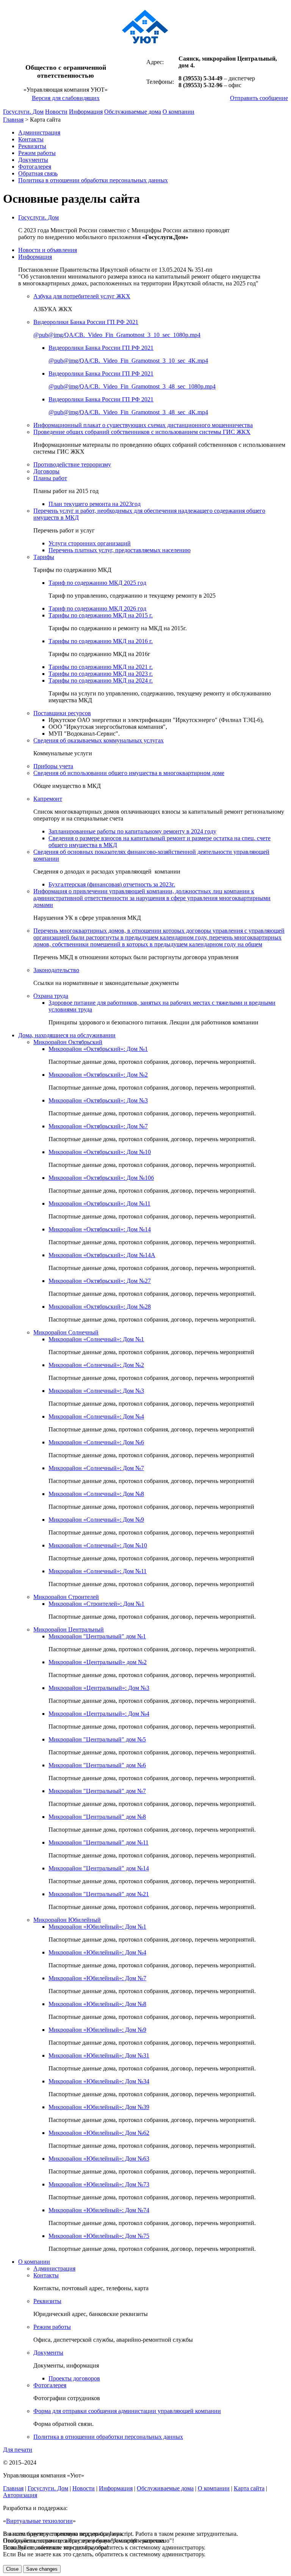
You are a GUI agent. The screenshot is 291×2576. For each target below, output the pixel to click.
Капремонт (48, 799)
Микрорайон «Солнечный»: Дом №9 (96, 1520)
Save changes (42, 2569)
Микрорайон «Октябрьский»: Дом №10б (101, 1178)
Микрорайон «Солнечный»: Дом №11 (98, 1571)
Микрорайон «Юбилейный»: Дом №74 (99, 2210)
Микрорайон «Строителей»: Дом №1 (96, 1604)
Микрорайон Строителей (66, 1597)
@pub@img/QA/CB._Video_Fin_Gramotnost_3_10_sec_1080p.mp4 (117, 335)
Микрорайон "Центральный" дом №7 (97, 1791)
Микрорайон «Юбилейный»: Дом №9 (97, 2030)
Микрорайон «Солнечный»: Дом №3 (96, 1391)
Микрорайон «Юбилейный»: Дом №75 (99, 2236)
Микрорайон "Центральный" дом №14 (99, 1868)
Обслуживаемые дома (133, 112)
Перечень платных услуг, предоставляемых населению (120, 550)
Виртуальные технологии (39, 2521)
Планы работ (50, 478)
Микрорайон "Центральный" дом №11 (99, 1842)
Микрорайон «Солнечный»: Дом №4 (96, 1416)
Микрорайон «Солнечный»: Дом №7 (96, 1468)
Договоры (46, 471)
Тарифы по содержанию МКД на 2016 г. (101, 641)
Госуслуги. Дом (23, 112)
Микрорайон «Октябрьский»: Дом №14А (102, 1255)
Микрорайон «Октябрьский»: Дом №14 (100, 1229)
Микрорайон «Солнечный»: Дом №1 (96, 1339)
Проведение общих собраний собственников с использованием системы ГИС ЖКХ (142, 432)
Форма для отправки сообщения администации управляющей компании (127, 2411)
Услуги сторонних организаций (90, 543)
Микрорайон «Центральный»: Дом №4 (99, 1714)
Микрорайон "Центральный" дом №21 (99, 1894)
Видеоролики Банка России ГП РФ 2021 (86, 322)
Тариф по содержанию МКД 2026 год (97, 608)
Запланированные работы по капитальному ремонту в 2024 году (132, 831)
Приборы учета (53, 766)
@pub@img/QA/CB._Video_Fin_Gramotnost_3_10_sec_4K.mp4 (128, 361)
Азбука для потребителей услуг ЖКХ (82, 296)
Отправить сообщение (259, 98)
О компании (178, 112)
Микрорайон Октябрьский (68, 1042)
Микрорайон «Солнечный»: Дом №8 (96, 1494)
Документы (33, 160)
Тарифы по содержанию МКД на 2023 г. (101, 674)
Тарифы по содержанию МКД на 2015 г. (101, 615)
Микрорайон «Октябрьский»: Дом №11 (99, 1203)
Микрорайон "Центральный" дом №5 (97, 1739)
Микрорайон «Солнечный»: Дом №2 (96, 1365)
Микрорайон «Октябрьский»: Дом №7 (98, 1126)
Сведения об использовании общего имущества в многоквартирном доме (129, 773)
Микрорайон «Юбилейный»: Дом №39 (99, 2107)
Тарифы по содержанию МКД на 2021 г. (101, 667)
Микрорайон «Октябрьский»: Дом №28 (100, 1307)
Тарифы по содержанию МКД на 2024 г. (101, 680)
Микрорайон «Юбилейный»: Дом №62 (99, 2133)
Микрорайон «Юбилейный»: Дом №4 (97, 1952)
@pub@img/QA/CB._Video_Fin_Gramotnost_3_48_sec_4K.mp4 (128, 412)
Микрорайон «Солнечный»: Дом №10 (98, 1545)
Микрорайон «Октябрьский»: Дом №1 (98, 1049)
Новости (56, 112)
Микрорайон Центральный (69, 1629)
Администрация (39, 132)
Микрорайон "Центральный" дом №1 (97, 1636)
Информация (86, 112)
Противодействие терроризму (72, 464)
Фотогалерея (35, 167)
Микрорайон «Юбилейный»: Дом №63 (99, 2159)
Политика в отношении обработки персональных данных (93, 180)
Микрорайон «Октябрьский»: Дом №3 (98, 1100)
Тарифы (44, 557)
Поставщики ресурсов (62, 713)
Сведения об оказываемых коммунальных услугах (99, 740)
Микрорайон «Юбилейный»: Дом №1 (97, 1927)
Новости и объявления (48, 250)
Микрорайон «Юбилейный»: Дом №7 (97, 1978)
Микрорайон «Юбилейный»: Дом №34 (99, 2081)
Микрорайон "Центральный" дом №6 (97, 1765)
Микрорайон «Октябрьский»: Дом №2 (98, 1075)
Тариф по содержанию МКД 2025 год (97, 583)
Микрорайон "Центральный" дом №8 (97, 1817)
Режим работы (37, 153)
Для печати (18, 2450)
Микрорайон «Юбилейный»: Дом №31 (99, 2055)
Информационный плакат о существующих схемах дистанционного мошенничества (143, 425)
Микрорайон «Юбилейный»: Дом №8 (97, 2004)
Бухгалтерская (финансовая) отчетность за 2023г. (112, 884)
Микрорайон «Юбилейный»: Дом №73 (99, 2184)
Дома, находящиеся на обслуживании (67, 1035)
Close (12, 2569)
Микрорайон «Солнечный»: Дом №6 (96, 1442)
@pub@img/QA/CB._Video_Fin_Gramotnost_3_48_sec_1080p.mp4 (132, 386)
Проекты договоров (74, 2378)
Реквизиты (32, 146)
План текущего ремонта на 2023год (95, 504)
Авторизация (20, 2495)
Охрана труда (51, 996)
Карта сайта (249, 2488)
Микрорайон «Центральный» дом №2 (98, 1662)
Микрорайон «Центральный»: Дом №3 (99, 1688)
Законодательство (56, 970)
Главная (13, 120)
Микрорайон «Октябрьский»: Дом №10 (100, 1152)
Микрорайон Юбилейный (67, 1920)
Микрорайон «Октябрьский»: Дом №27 (100, 1281)
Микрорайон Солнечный (66, 1332)
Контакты (31, 139)
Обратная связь (38, 173)
